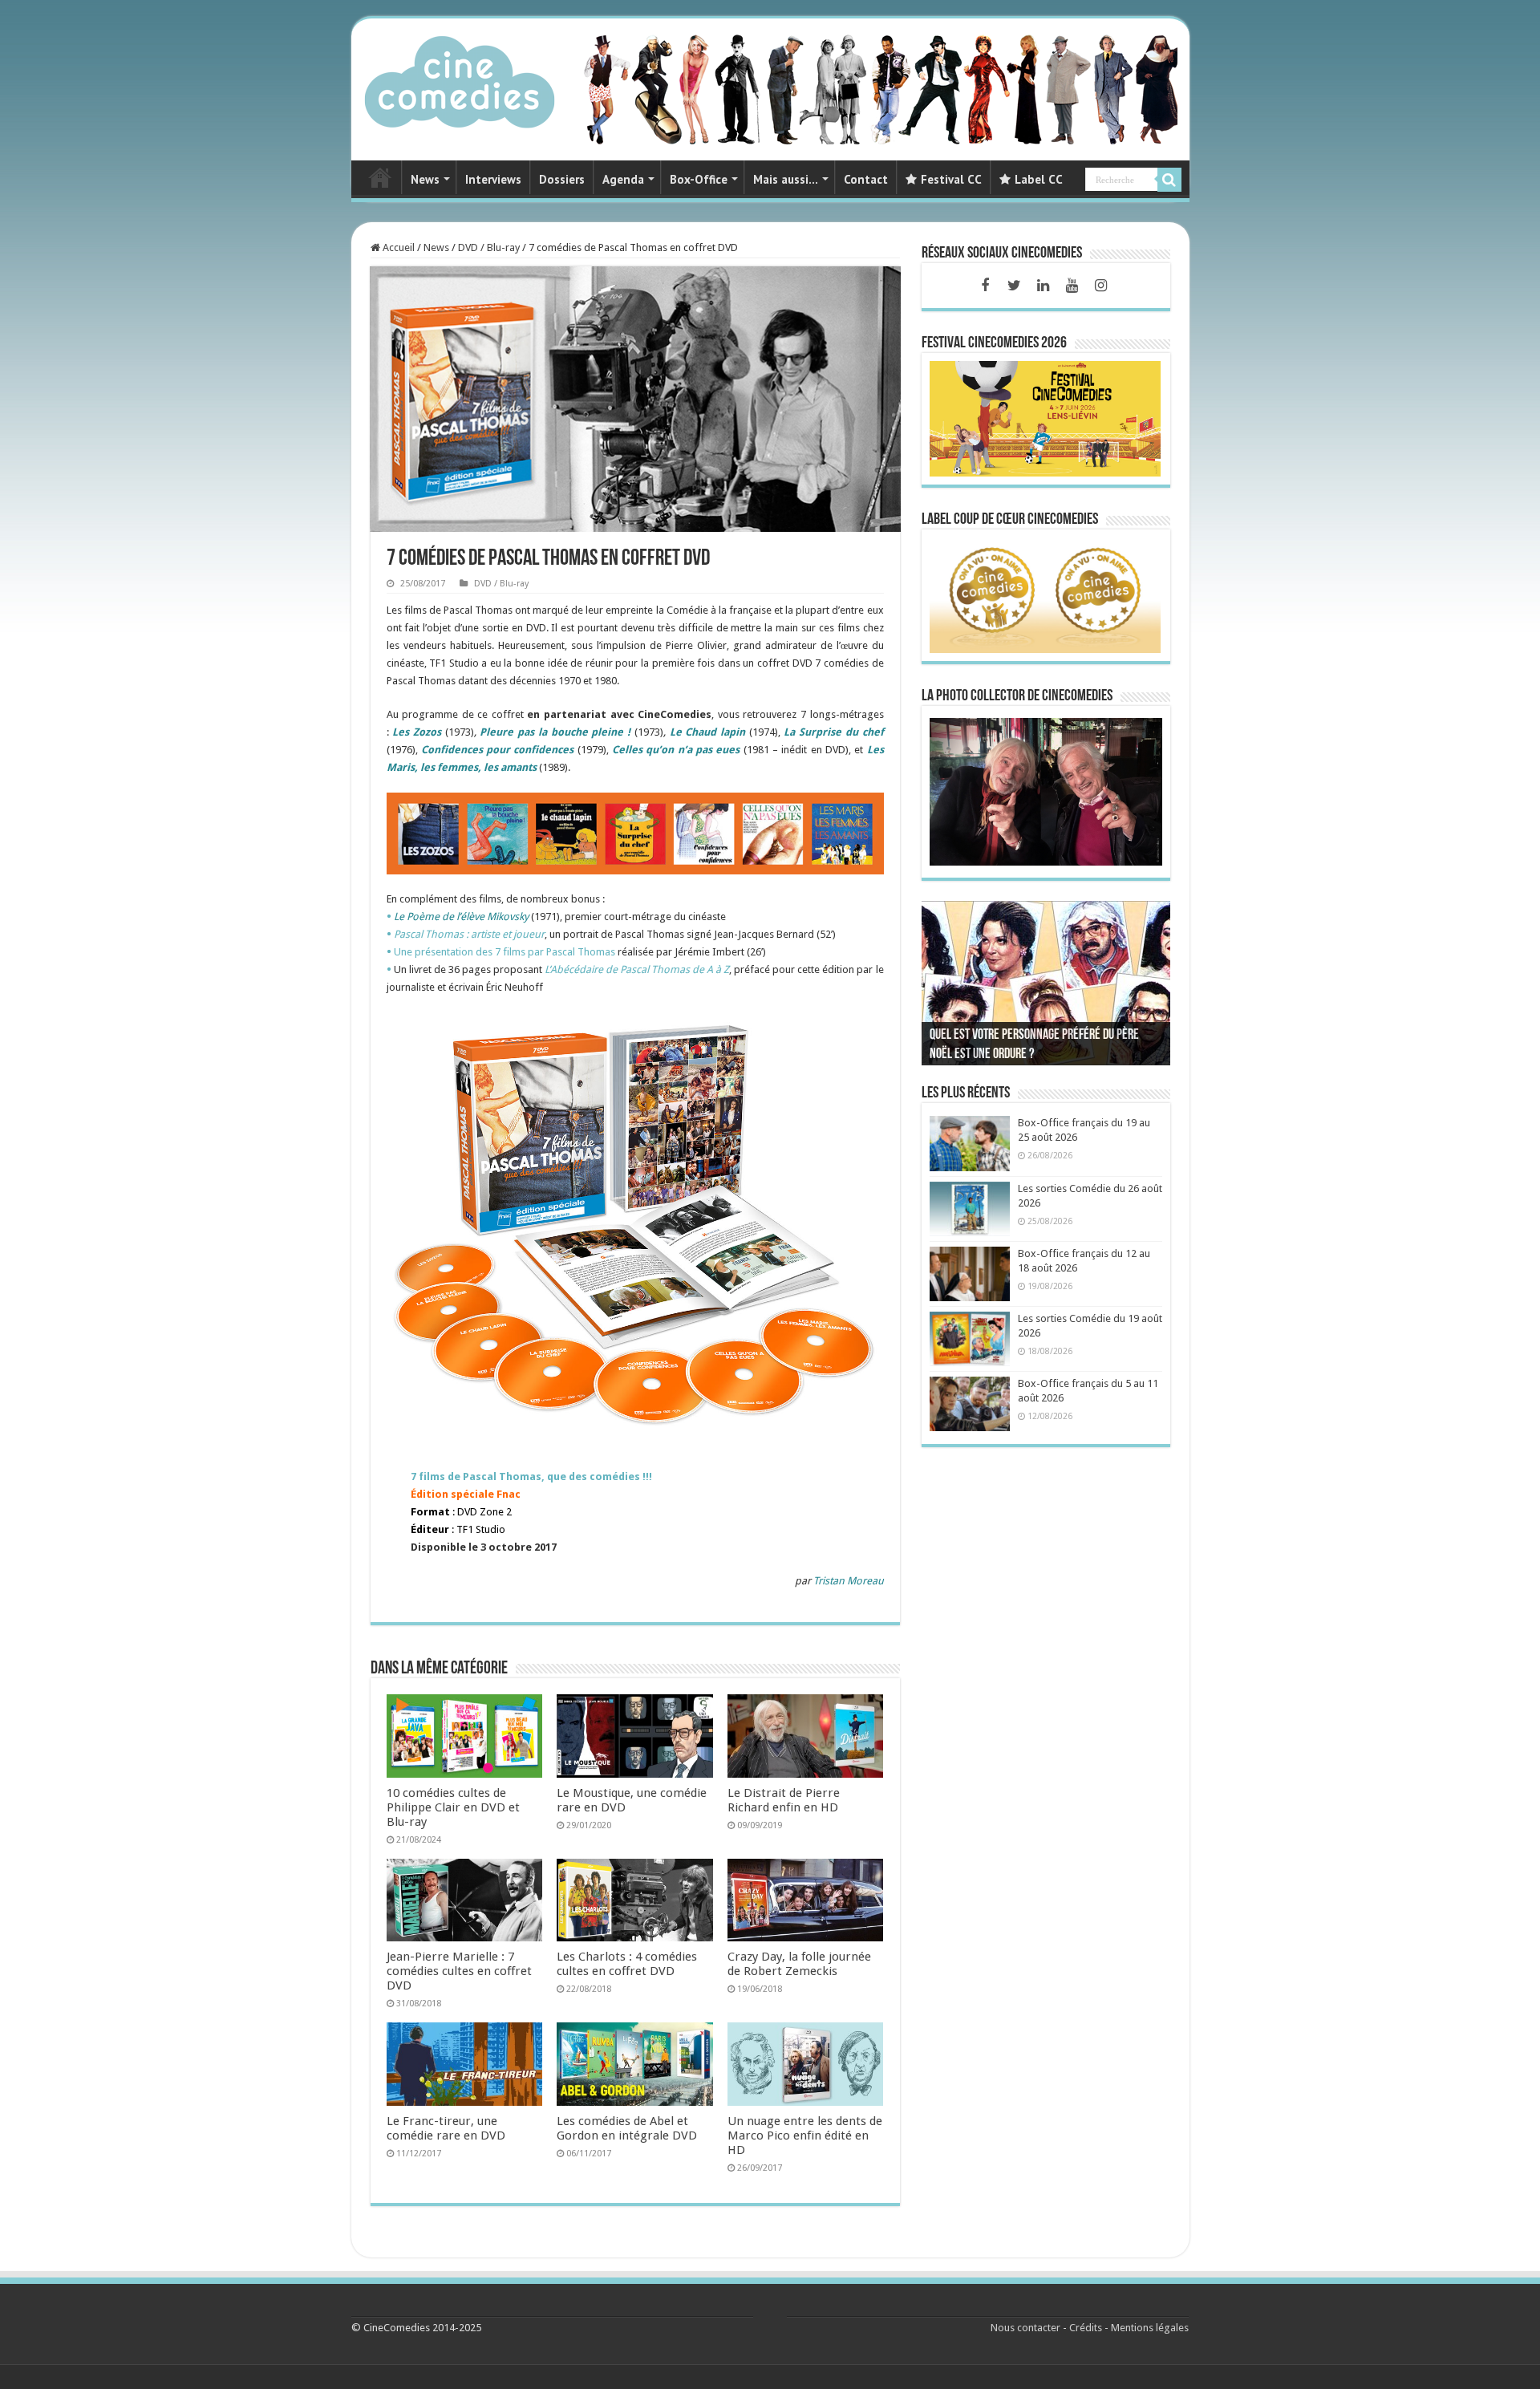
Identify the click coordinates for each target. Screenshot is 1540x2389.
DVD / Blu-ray (489, 247)
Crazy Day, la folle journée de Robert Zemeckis (799, 1964)
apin (734, 732)
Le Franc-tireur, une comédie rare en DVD (446, 2128)
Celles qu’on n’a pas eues (676, 750)
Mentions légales (1150, 2328)
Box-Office (699, 179)
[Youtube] (1072, 286)
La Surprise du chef (833, 732)
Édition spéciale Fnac (466, 1494)
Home (380, 177)
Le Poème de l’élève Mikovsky (461, 917)
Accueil (397, 247)
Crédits (1086, 2328)
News (425, 179)
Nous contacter (1025, 2328)
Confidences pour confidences (498, 750)
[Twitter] (1014, 286)
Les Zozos (417, 732)
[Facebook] (985, 286)
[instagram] (1100, 286)
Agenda (623, 179)
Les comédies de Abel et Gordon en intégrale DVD (627, 2128)
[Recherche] (1169, 180)
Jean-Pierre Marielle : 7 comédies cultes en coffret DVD (459, 1971)
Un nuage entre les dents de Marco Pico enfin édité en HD (805, 2135)
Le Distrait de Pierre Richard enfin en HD (784, 1800)
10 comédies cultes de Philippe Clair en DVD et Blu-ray (453, 1807)
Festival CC (951, 179)
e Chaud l (699, 732)
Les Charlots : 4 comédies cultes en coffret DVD (627, 1964)
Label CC (1039, 179)
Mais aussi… (786, 179)
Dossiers (562, 179)
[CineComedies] (460, 79)
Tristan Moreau (849, 1581)
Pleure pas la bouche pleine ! (555, 732)
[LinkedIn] (1043, 286)
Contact (866, 179)
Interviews (493, 179)
